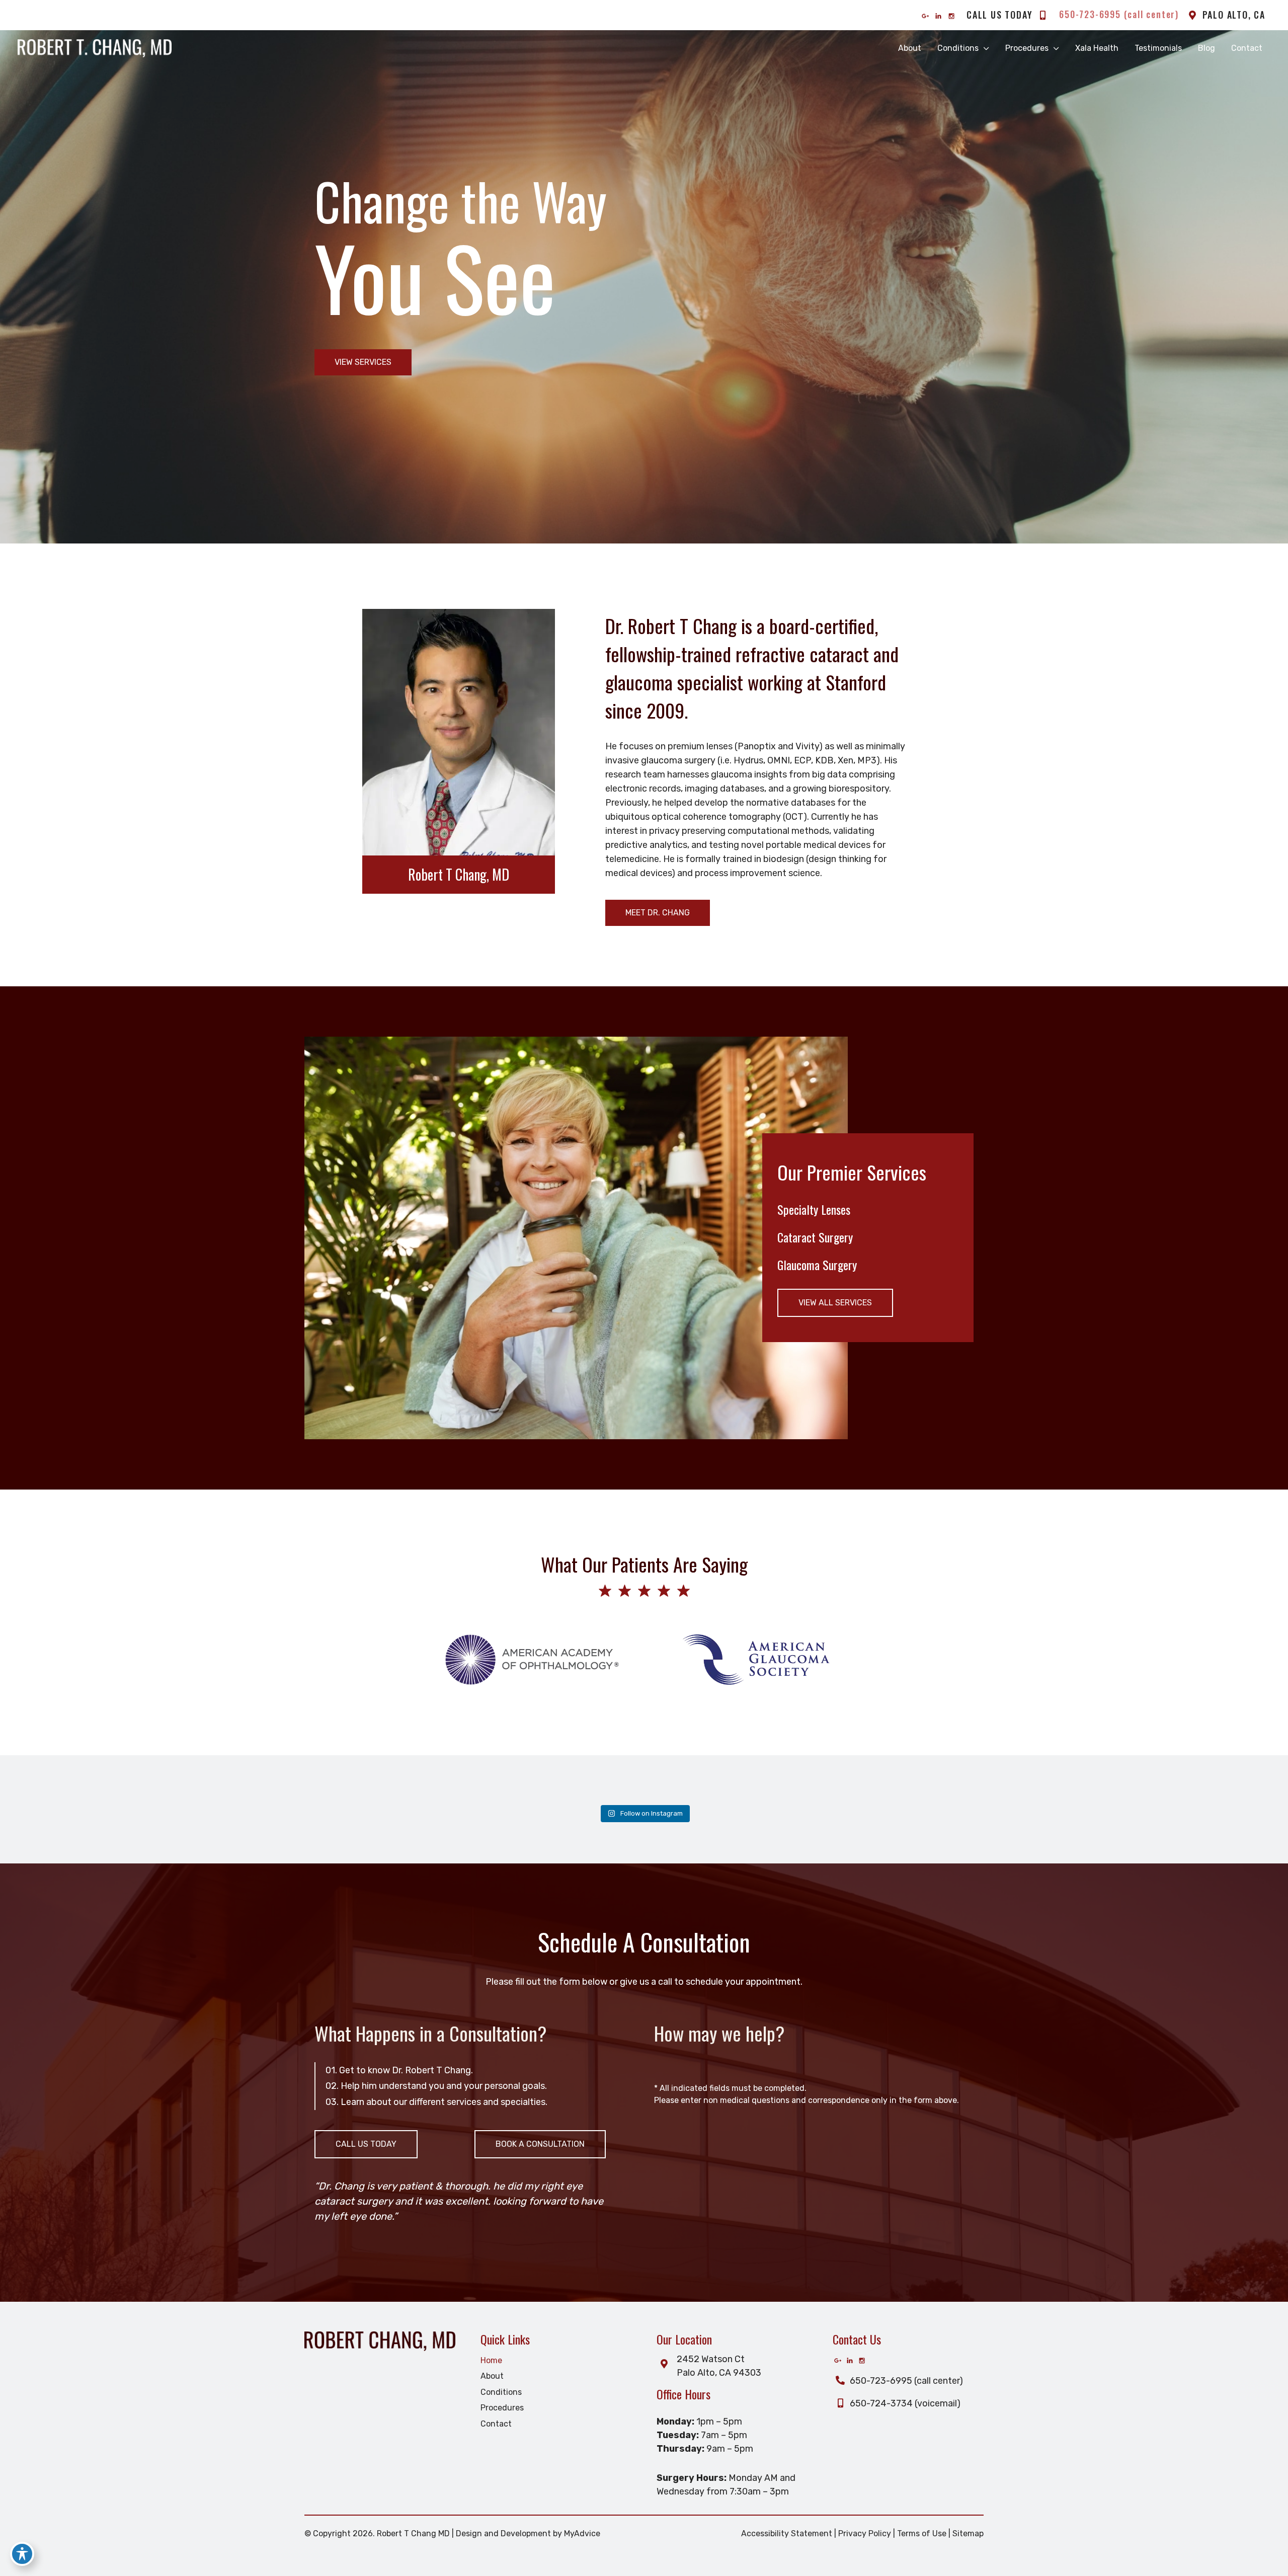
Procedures (502, 2408)
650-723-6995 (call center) (905, 2381)
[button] (363, 362)
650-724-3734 (880, 2403)
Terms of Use (922, 2533)
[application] (984, 48)
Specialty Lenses (814, 1209)
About (492, 2376)
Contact (496, 2424)
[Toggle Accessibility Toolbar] (22, 2554)
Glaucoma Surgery (817, 1265)
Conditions (501, 2392)
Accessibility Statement (787, 2533)
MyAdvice (582, 2533)
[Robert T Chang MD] (95, 48)
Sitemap (968, 2533)
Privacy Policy (865, 2533)
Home (491, 2360)
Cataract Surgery (815, 1237)
